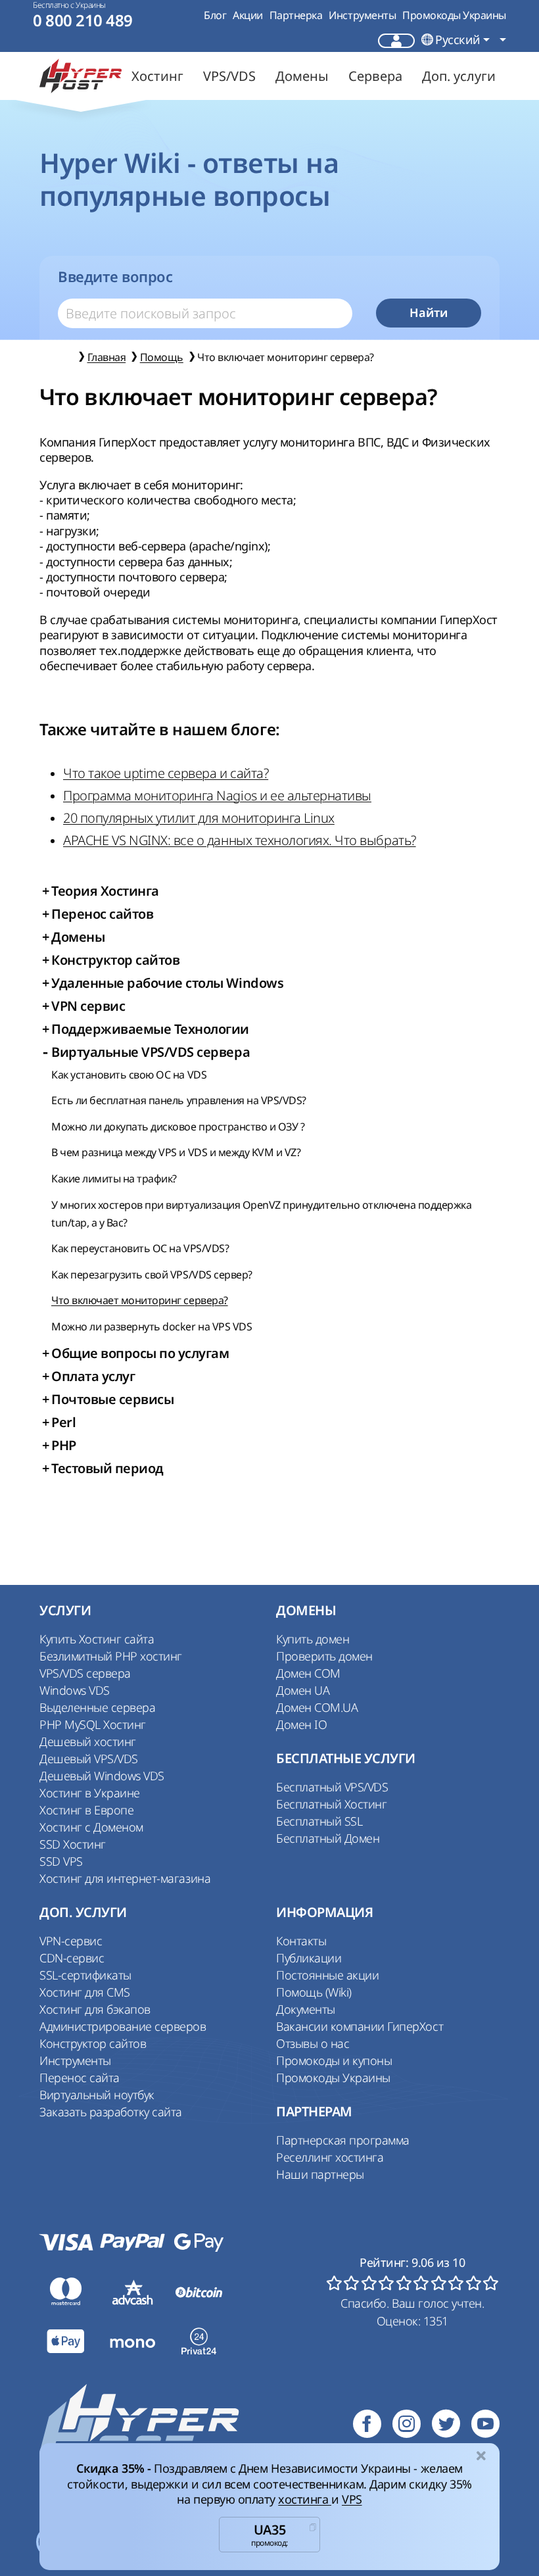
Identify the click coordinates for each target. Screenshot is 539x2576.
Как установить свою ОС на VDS (129, 1075)
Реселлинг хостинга (330, 2157)
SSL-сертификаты (85, 1975)
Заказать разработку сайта (111, 2112)
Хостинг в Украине (90, 1793)
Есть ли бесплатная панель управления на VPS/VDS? (179, 1100)
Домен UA (303, 1690)
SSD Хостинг (73, 1844)
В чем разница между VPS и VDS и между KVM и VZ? (176, 1152)
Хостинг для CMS (85, 1992)
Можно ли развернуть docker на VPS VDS (152, 1326)
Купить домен (313, 1639)
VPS (352, 2499)
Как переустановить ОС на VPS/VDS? (140, 1248)
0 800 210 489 (83, 21)
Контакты (301, 1941)
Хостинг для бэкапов (95, 2009)
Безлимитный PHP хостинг (111, 1656)
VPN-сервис (71, 1941)
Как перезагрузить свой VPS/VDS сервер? (152, 1275)
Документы (306, 2009)
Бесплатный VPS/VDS (332, 1787)
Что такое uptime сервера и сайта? (166, 773)
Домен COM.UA (317, 1707)
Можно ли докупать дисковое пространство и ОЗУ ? (178, 1127)
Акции (248, 15)
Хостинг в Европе (86, 1810)
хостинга (305, 2499)
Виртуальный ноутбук (97, 2095)
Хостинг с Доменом (91, 1827)
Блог (215, 15)
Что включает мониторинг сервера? (140, 1300)
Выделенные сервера (97, 1707)
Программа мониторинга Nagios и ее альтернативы (217, 795)
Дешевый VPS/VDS (89, 1759)
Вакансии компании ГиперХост (360, 2026)
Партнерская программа (343, 2140)
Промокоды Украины (454, 15)
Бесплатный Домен (328, 1838)
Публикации (309, 1958)
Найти (429, 313)
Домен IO (301, 1724)
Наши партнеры (320, 2174)
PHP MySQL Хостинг (93, 1724)
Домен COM (308, 1673)
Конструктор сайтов (93, 2043)
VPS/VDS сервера (85, 1673)
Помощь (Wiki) (314, 1992)
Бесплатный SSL (319, 1821)
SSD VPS (61, 1861)
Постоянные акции (327, 1975)
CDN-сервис (72, 1958)
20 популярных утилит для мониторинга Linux (199, 818)
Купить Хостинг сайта (97, 1639)
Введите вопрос (115, 277)
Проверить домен (324, 1656)
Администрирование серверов (123, 2026)
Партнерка (296, 15)
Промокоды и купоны (334, 2060)
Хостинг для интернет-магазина (125, 1878)
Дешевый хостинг (88, 1741)
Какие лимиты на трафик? (114, 1179)
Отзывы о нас (313, 2043)
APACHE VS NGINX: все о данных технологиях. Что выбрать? (240, 840)
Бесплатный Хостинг (331, 1804)
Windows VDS (75, 1690)
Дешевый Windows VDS (102, 1776)
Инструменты (362, 15)
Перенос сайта (80, 2078)
